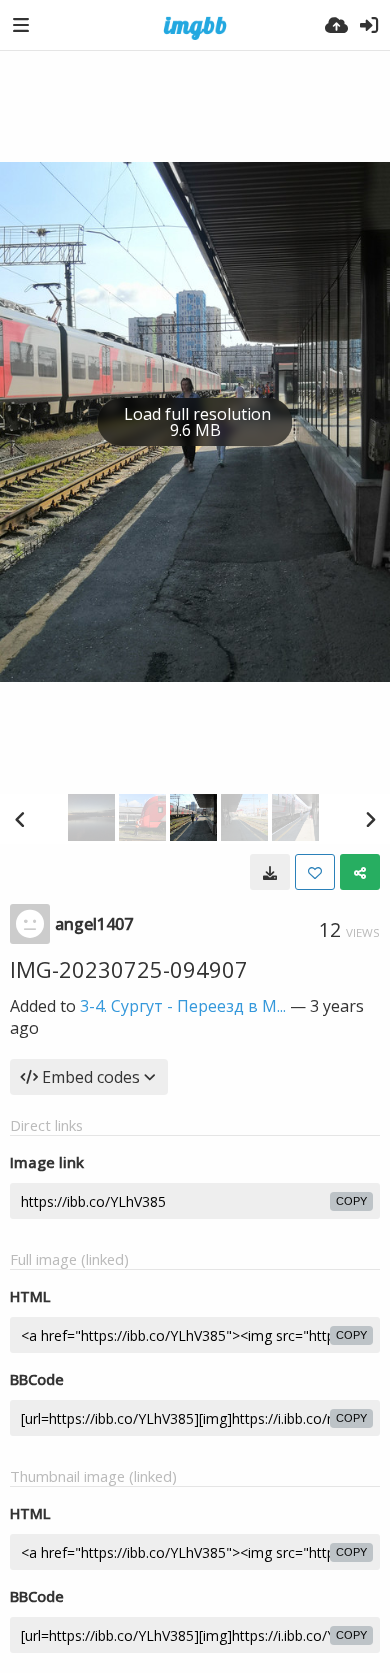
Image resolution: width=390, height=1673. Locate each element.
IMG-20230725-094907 (129, 969)
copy (351, 1201)
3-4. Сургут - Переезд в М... (183, 1006)
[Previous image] (20, 819)
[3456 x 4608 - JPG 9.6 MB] (270, 872)
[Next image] (370, 819)
